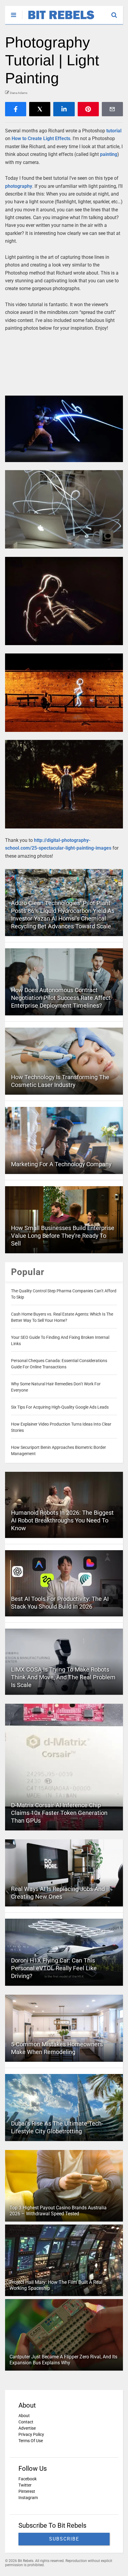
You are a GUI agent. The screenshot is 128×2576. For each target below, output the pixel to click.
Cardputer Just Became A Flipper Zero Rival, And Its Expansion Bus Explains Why (63, 2360)
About (24, 2416)
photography (19, 186)
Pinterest (27, 2491)
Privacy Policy (31, 2434)
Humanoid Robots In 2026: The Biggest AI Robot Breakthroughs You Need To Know (62, 1520)
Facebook (28, 2479)
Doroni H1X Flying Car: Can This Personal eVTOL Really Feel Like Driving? (54, 1968)
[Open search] (117, 12)
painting (109, 154)
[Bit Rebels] (58, 20)
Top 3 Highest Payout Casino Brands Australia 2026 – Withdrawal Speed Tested (58, 2211)
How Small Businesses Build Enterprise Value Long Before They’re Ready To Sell (63, 1236)
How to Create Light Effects (41, 138)
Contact (26, 2422)
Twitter (25, 2485)
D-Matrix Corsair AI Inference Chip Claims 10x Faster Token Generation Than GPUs (59, 1813)
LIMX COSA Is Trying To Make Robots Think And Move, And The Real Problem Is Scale (63, 1677)
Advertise (27, 2428)
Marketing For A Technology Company (61, 1164)
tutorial (114, 131)
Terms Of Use (31, 2441)
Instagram (28, 2498)
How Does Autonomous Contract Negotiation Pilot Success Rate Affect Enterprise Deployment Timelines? (61, 998)
